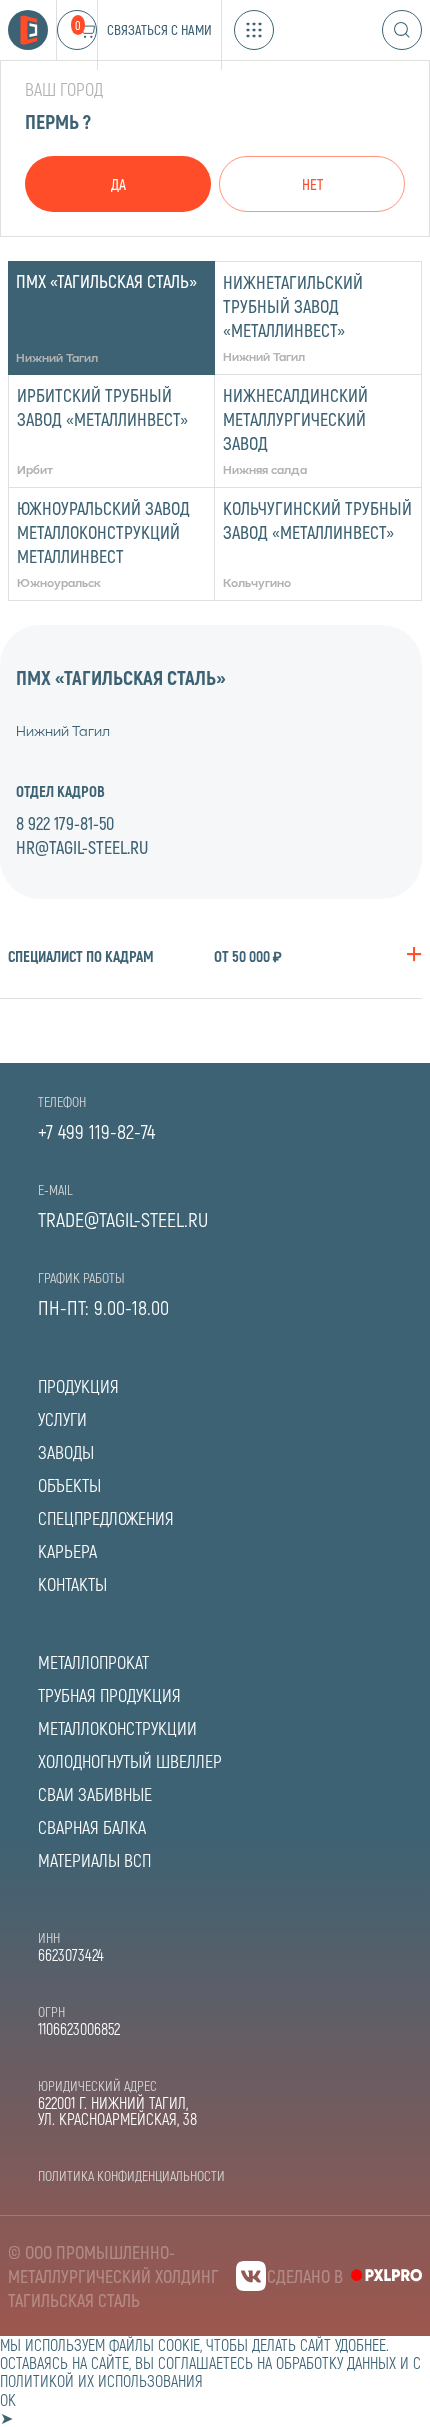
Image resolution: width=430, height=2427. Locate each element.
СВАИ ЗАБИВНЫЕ (95, 1794)
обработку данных (336, 2362)
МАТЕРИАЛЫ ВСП (94, 1860)
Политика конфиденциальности (131, 2175)
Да (118, 184)
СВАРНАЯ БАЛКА (92, 1827)
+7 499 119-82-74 (96, 1131)
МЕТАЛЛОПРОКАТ (93, 1662)
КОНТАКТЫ (72, 1584)
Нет (312, 184)
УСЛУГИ (62, 1419)
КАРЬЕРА (67, 1551)
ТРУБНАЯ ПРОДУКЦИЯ (109, 1695)
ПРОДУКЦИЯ (78, 1386)
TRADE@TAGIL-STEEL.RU (123, 1219)
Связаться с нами (159, 29)
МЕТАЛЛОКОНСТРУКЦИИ (117, 1728)
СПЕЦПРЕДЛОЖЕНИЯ (106, 1518)
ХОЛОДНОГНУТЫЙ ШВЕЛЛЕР (130, 1761)
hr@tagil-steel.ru (82, 847)
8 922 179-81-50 (65, 823)
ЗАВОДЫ (66, 1452)
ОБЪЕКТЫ (69, 1485)
